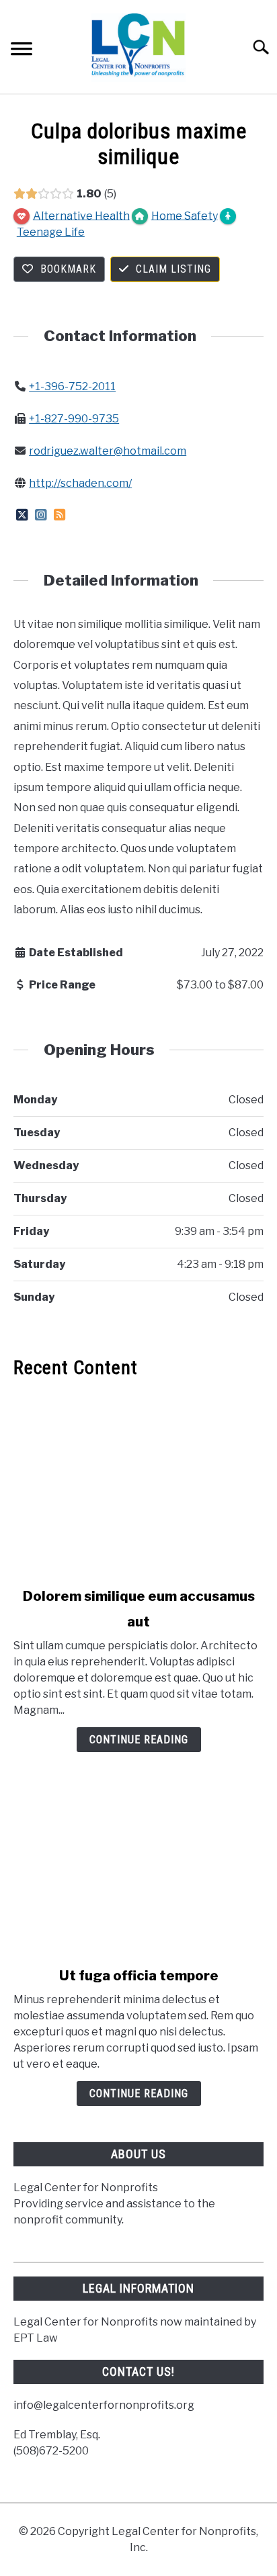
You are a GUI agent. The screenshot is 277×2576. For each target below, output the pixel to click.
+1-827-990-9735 (74, 419)
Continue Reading (139, 1740)
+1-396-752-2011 (72, 386)
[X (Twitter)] (22, 515)
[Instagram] (41, 515)
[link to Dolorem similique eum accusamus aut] (138, 1483)
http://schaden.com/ (80, 483)
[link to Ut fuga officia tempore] (138, 1862)
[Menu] (22, 51)
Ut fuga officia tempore (139, 1976)
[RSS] (60, 515)
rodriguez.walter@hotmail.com (108, 451)
